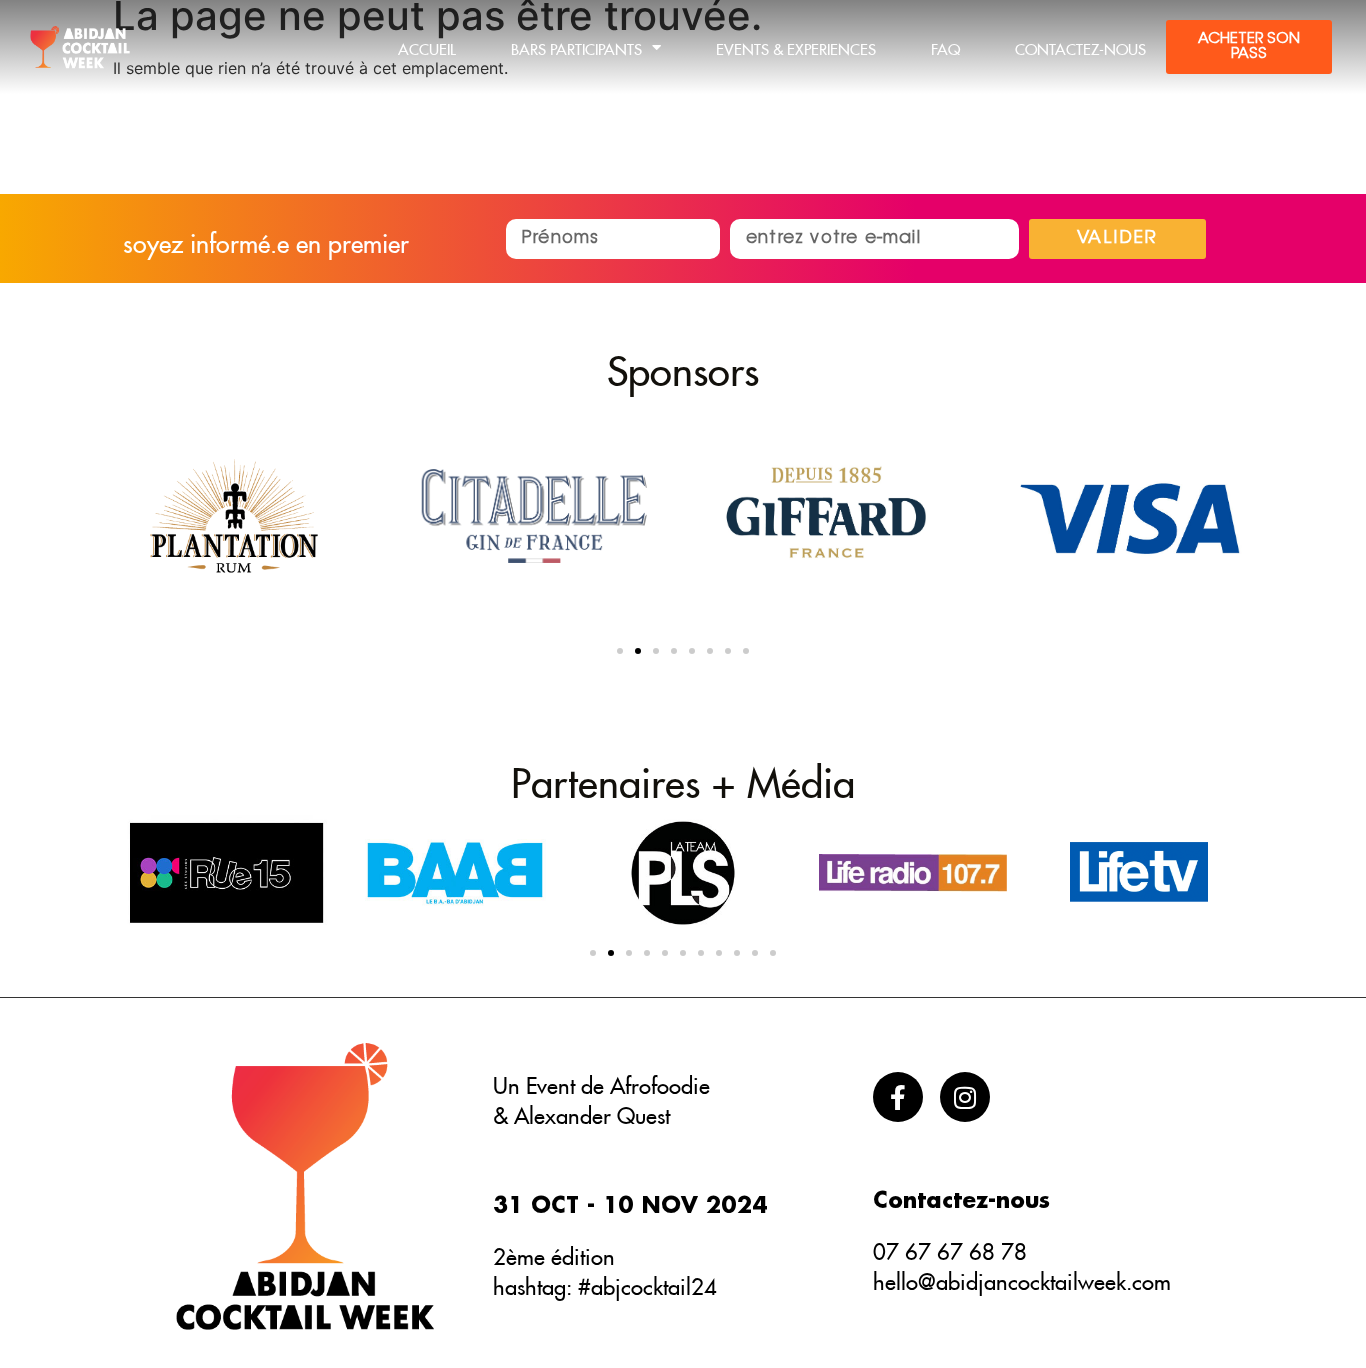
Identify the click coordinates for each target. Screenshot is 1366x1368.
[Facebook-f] (898, 1097)
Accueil (427, 46)
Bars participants (576, 46)
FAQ (945, 46)
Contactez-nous (1080, 46)
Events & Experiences (796, 46)
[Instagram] (965, 1097)
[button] (620, 651)
